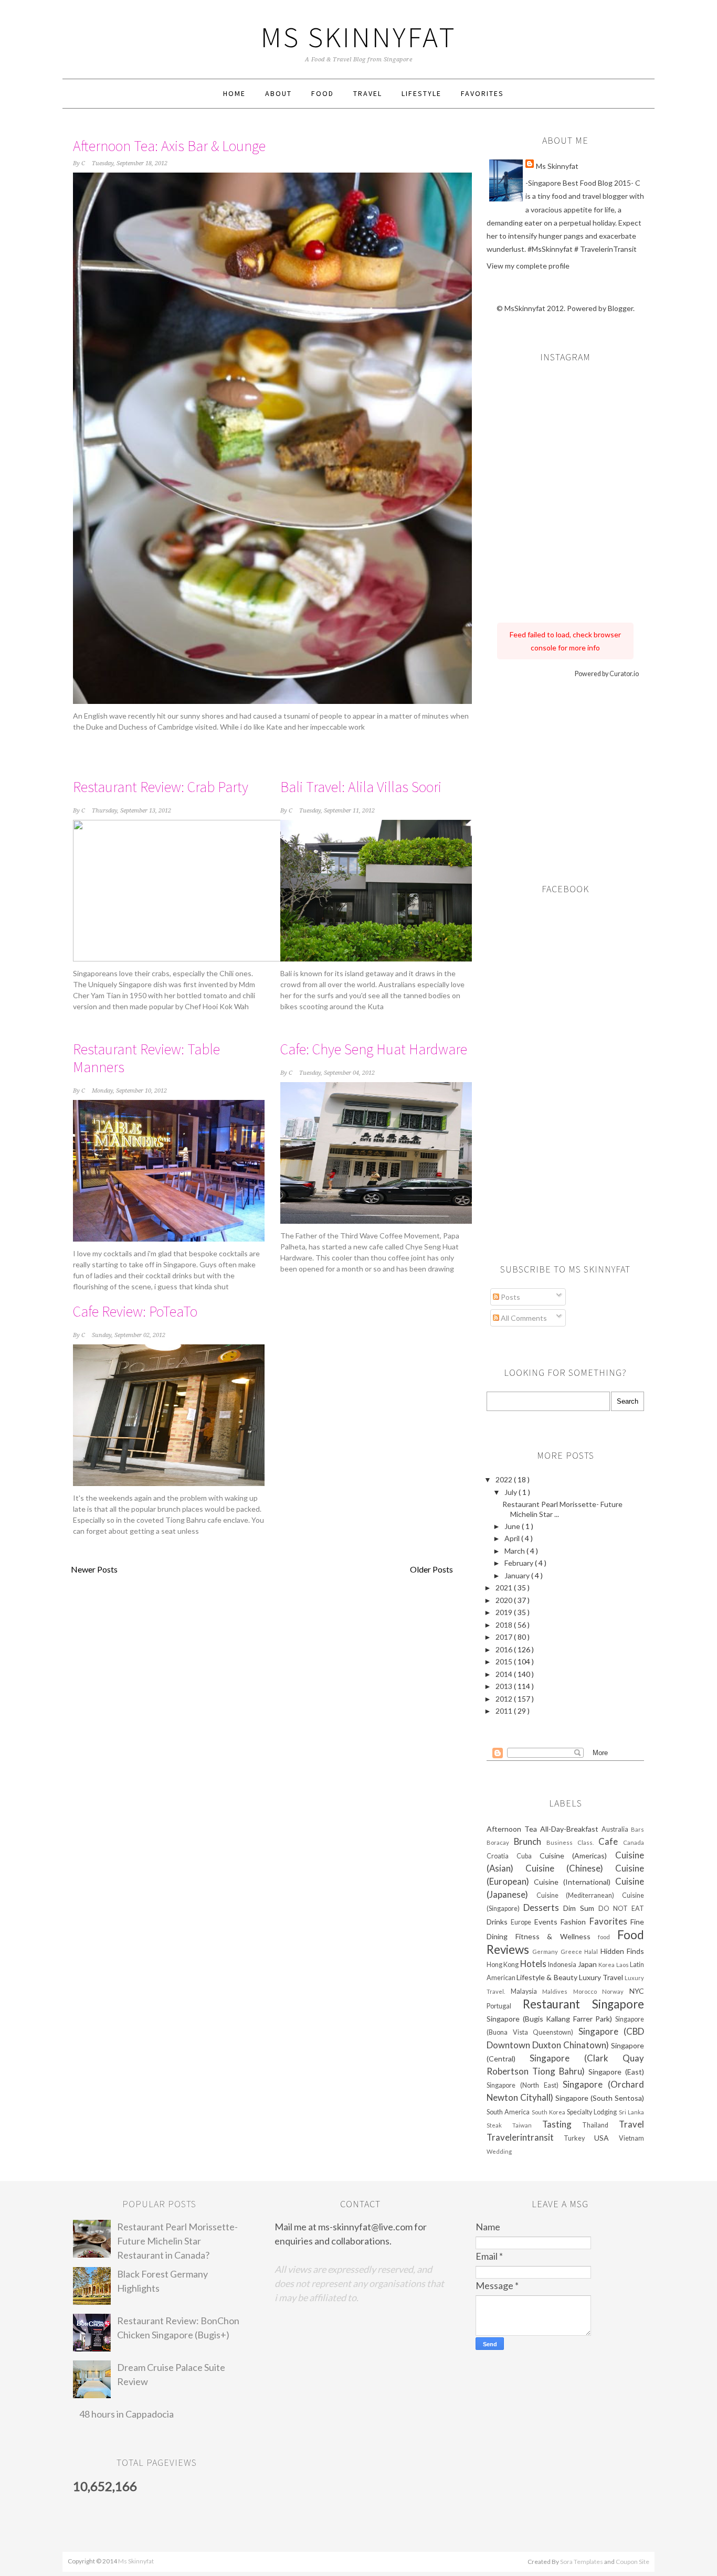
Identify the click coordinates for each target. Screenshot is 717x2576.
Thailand (600, 2125)
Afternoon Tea (513, 1829)
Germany (546, 1952)
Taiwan (527, 2125)
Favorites (482, 93)
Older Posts (431, 1569)
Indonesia (563, 1965)
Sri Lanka (631, 2112)
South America (509, 2112)
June (513, 1526)
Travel (368, 93)
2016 (505, 1649)
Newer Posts (94, 1569)
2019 (505, 1612)
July (512, 1492)
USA (607, 2138)
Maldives (558, 1991)
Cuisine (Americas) (578, 1856)
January (518, 1575)
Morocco (588, 1991)
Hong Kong (503, 1965)
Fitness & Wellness (557, 1936)
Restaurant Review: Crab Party (161, 787)
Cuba (528, 1856)
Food (323, 93)
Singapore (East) (616, 2072)
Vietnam (631, 2138)
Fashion (575, 1922)
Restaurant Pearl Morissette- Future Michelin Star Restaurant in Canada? (177, 2241)
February (520, 1563)
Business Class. (572, 1842)
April (513, 1538)
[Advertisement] (565, 777)
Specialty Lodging (593, 2112)
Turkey (579, 2138)
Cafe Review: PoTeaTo (135, 1311)
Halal (592, 1952)
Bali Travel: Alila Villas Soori (361, 787)
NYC (637, 1991)
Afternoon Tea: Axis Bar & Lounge (169, 146)
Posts (510, 1297)
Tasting (562, 2124)
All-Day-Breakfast (571, 1829)
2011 (505, 1711)
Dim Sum (581, 1908)
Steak (499, 2125)
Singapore (618, 2004)
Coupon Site (632, 2562)
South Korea (550, 2112)
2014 (505, 1674)
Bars (637, 1829)
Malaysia (527, 1991)
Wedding (499, 2151)
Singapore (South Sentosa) (600, 2098)
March (515, 1551)
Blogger (620, 308)
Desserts (543, 1907)
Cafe (611, 1841)
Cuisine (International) (574, 1882)
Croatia (502, 1856)
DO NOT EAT (621, 1909)
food (608, 1937)
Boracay (500, 1842)
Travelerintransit (525, 2137)
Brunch (530, 1841)
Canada (634, 1842)
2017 (505, 1637)
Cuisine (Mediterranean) (579, 1895)
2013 (505, 1686)
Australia (616, 1829)
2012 (505, 1699)
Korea (607, 1965)
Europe (522, 1922)
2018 (505, 1625)
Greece (572, 1952)
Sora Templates (582, 2562)
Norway (616, 1991)
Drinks (499, 1922)
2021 (505, 1588)
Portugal (505, 2006)
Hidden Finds (622, 1951)
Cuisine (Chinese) (570, 1868)
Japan (588, 1964)
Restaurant (558, 2004)
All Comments (523, 1318)
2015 (505, 1661)
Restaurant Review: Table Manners (146, 1058)
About (278, 93)
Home (234, 93)
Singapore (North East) (525, 2085)
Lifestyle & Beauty (548, 1977)
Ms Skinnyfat (359, 37)
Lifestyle (421, 93)
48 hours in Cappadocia (126, 2414)
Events (547, 1922)
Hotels (534, 1964)
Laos (623, 1965)
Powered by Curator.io (607, 674)
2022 (505, 1479)
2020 (505, 1600)
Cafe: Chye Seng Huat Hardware (374, 1049)
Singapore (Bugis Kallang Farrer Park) (551, 2019)
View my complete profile (528, 266)
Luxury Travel (602, 1977)
